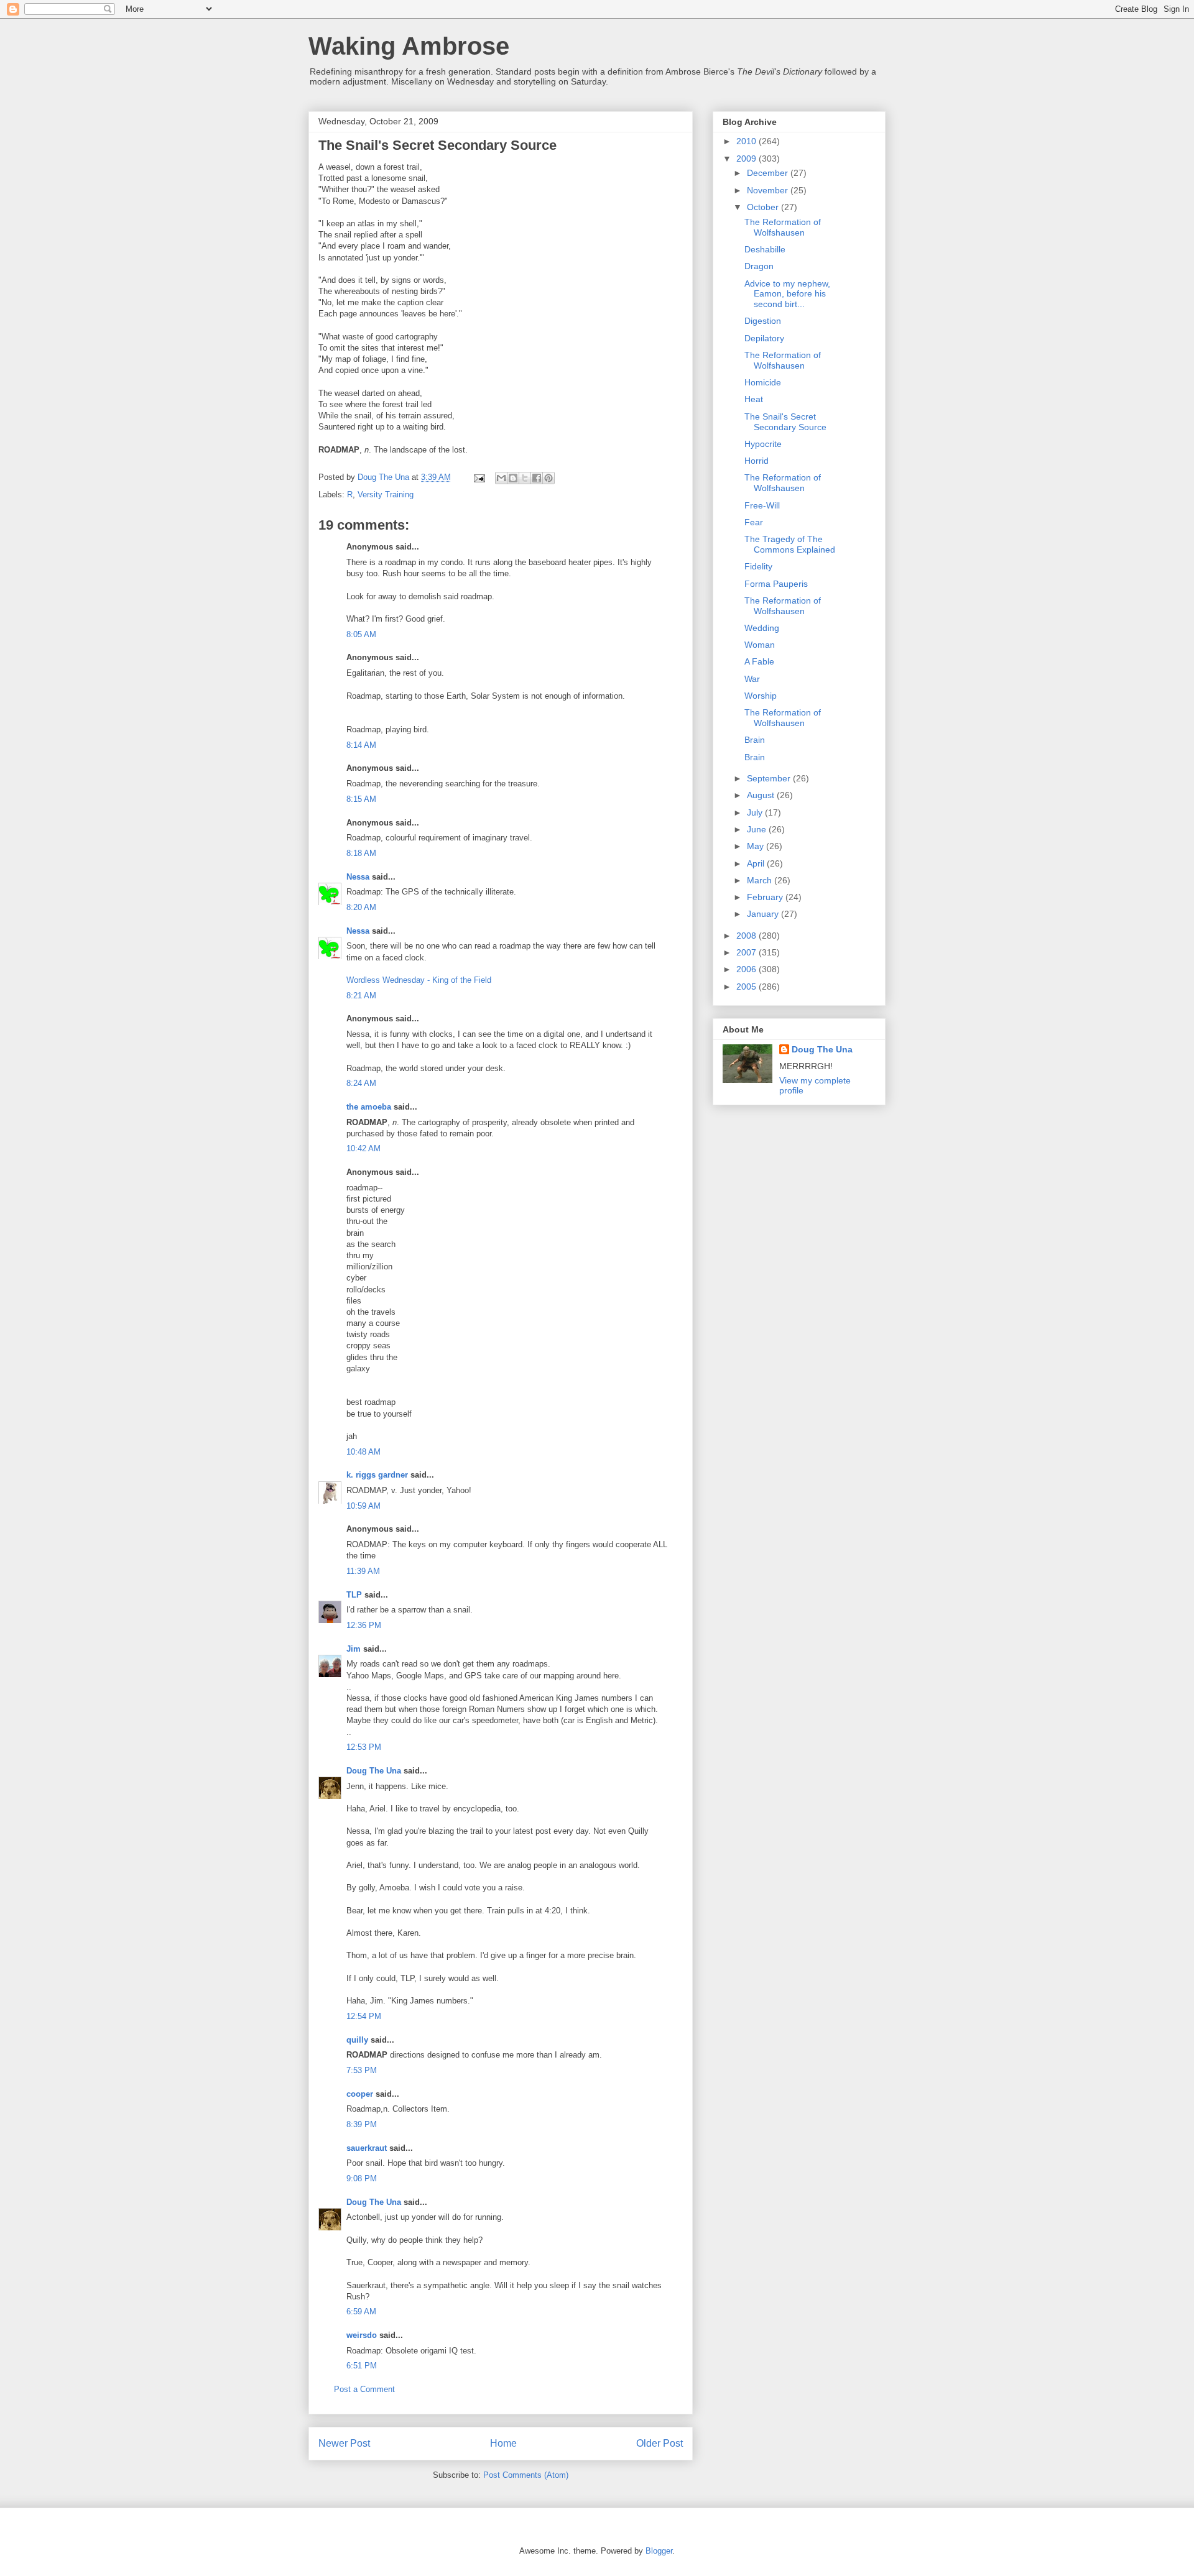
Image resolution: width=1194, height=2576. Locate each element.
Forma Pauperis (776, 584)
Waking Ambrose (409, 46)
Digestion (763, 321)
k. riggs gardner (377, 1475)
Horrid (757, 461)
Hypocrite (763, 444)
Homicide (763, 382)
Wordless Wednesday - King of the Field (419, 980)
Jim (354, 1649)
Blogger (659, 2551)
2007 (747, 952)
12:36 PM (364, 1625)
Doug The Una (374, 1771)
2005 (747, 987)
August (762, 795)
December (769, 173)
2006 (747, 969)
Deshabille (765, 249)
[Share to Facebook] (537, 478)
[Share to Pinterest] (548, 478)
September (770, 778)
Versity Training (386, 494)
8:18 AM (361, 853)
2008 (747, 936)
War (752, 679)
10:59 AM (363, 1506)
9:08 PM (362, 2178)
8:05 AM (361, 634)
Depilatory (764, 338)
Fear (754, 522)
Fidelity (758, 566)
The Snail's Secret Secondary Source (785, 422)
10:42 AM (363, 1148)
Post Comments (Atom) (526, 2475)
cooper (360, 2094)
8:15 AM (361, 799)
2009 (747, 159)
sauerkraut (367, 2148)
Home (503, 2443)
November (769, 190)
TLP (354, 1595)
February (766, 897)
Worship (761, 696)
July (756, 812)
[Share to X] (525, 478)
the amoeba (369, 1107)
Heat (754, 399)
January (764, 914)
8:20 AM (361, 907)
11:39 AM (363, 1571)
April (757, 863)
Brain (755, 740)
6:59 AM (361, 2311)
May (757, 846)
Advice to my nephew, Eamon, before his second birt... (787, 294)
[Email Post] (479, 477)
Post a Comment (364, 2389)
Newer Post (344, 2443)
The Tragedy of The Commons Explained (790, 544)
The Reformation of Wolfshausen (783, 227)
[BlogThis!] (513, 478)
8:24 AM (361, 1083)
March (761, 880)
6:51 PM (362, 2366)
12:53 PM (364, 1747)
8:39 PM (362, 2124)
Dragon (759, 266)
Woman (760, 645)
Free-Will (762, 505)
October (764, 207)
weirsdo (362, 2335)
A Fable (759, 661)
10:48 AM (363, 1452)
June (758, 829)
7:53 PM (362, 2070)
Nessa (358, 877)
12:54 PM (364, 2016)
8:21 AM (361, 996)
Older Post (659, 2443)
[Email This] (501, 478)
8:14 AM (361, 745)
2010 (747, 141)
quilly (357, 2040)
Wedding (762, 628)
